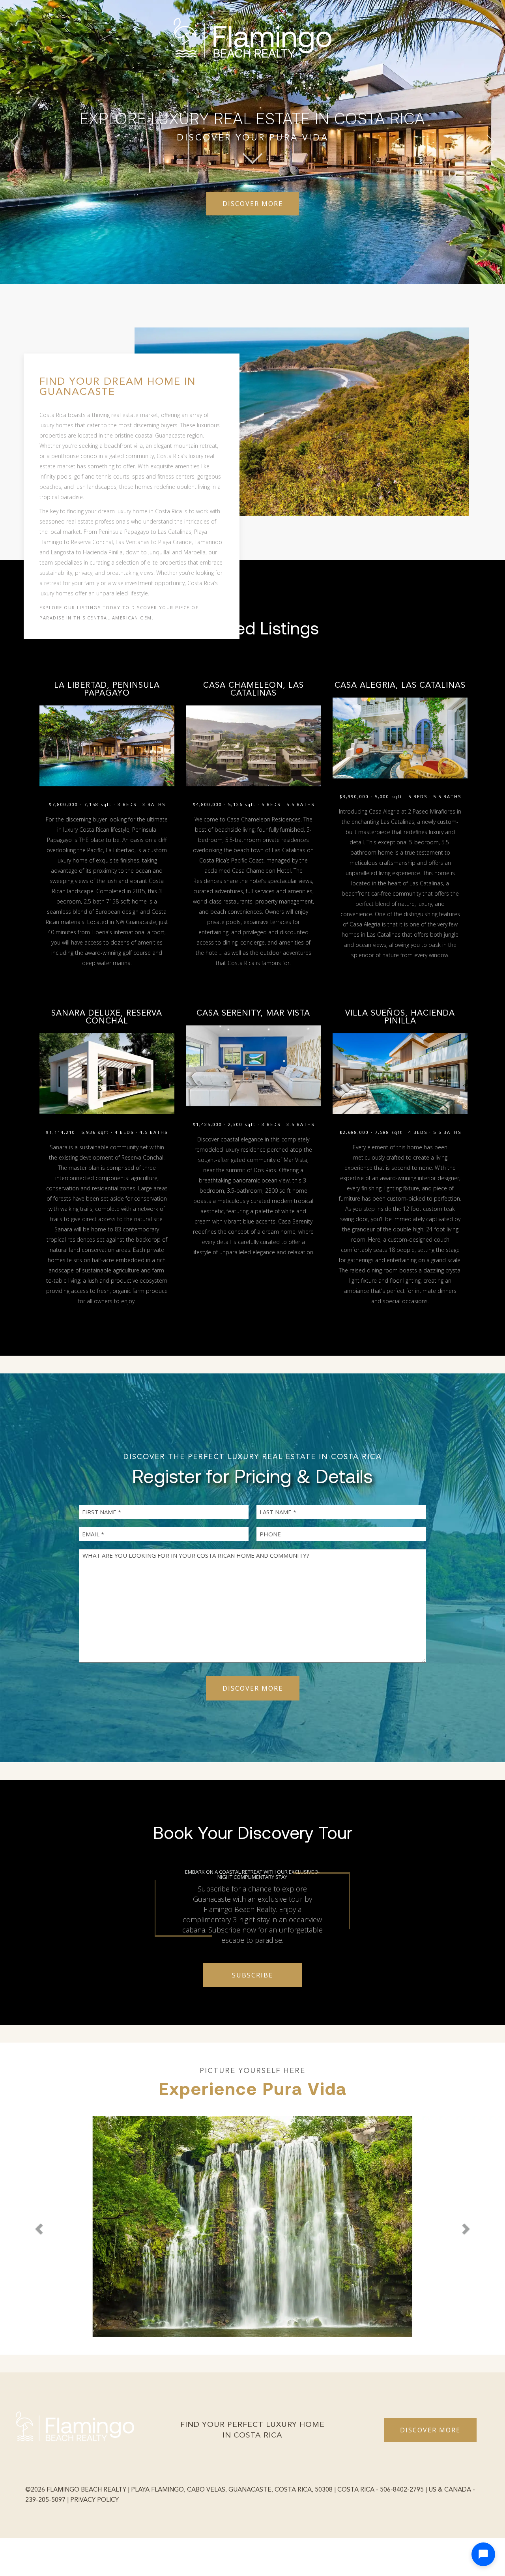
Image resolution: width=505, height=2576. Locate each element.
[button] (483, 2554)
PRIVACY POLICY (94, 2500)
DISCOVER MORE (253, 204)
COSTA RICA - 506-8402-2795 (381, 2490)
